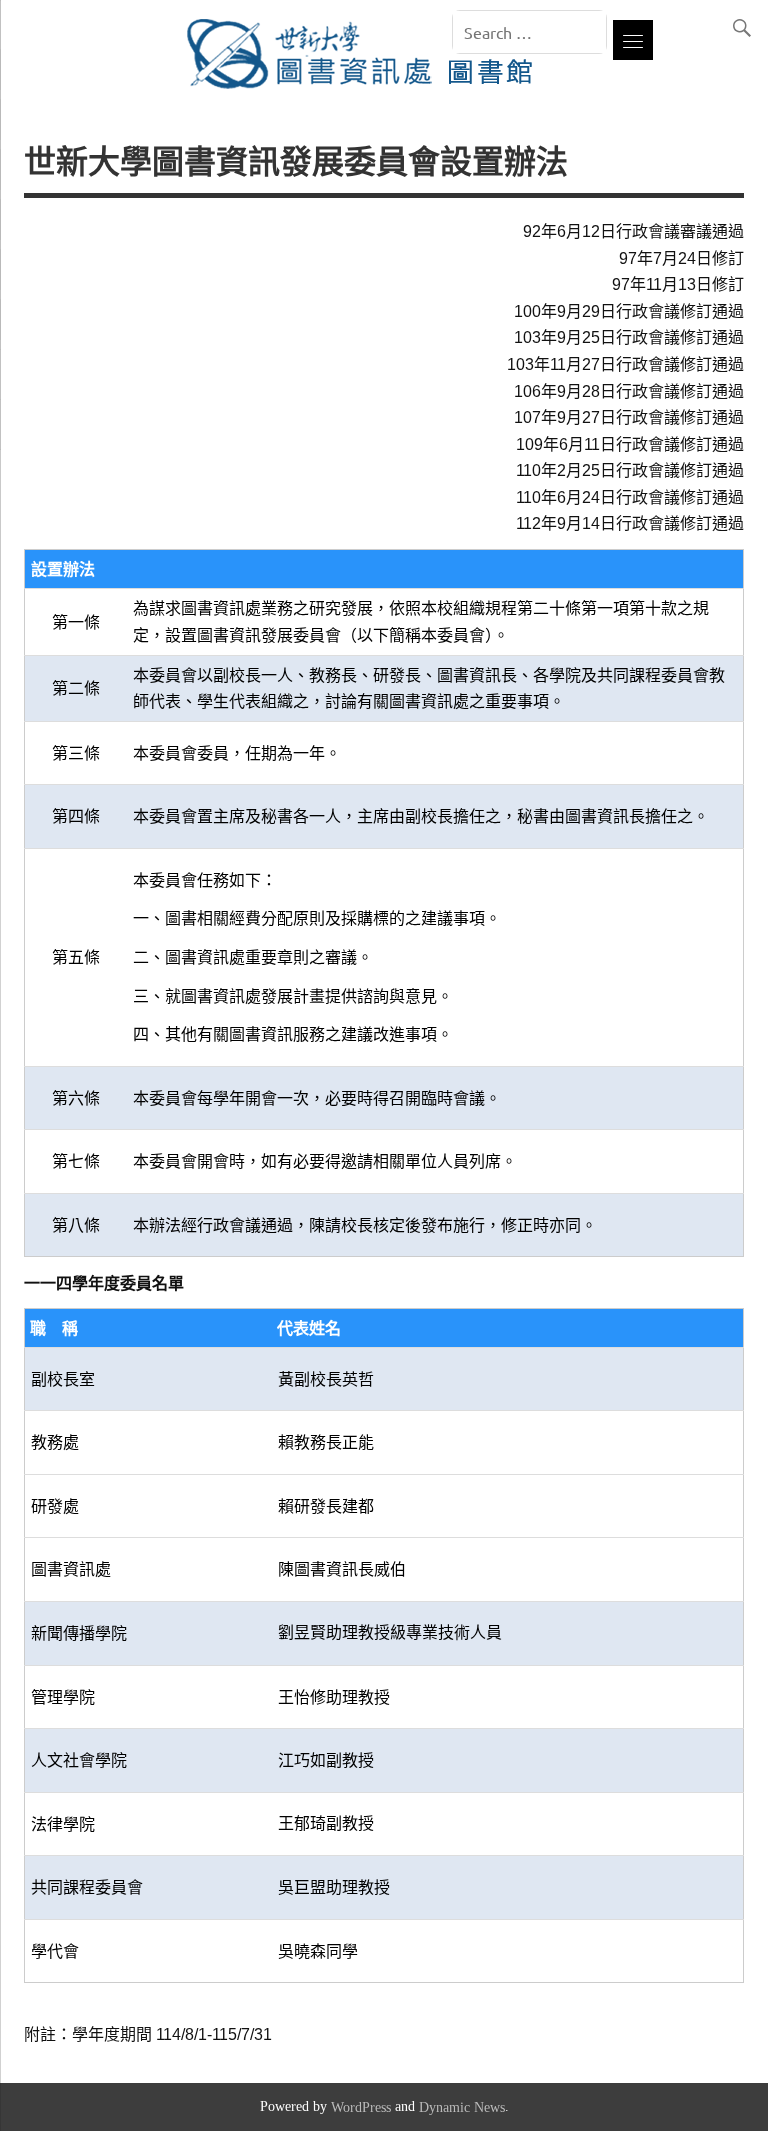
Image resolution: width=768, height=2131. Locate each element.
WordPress (361, 2108)
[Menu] (633, 40)
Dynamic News (462, 2108)
